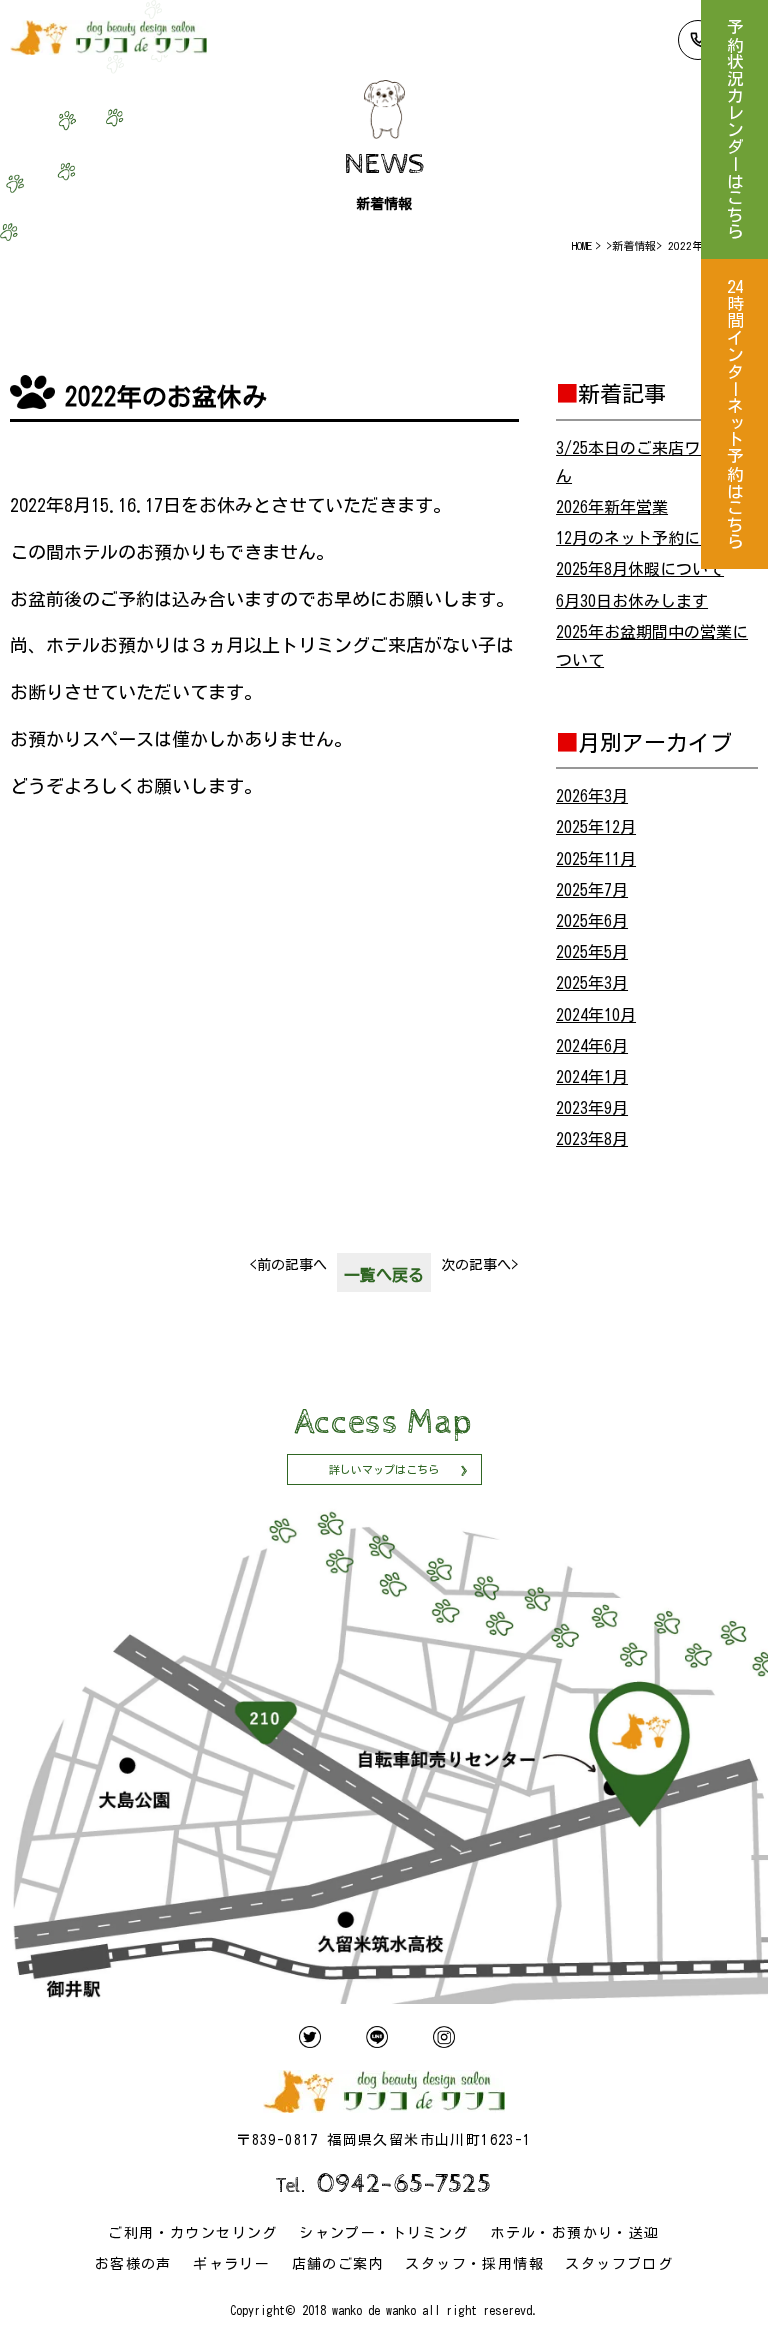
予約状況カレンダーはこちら (734, 129)
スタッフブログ (619, 2264)
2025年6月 (592, 921)
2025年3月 (592, 983)
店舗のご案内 (338, 2264)
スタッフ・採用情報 (474, 2264)
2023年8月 (592, 1139)
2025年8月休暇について (640, 569)
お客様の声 (133, 2264)
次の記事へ (479, 1265)
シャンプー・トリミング (383, 2233)
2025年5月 (592, 952)
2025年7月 (592, 890)
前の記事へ (288, 1265)
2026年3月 (592, 796)
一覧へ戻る (384, 1275)
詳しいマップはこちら (384, 1469)
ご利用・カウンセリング (192, 2233)
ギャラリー (231, 2264)
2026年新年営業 (612, 507)
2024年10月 (596, 1015)
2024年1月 (592, 1077)
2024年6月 (592, 1046)
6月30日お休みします (632, 601)
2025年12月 (596, 827)
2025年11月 (596, 859)
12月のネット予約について (652, 538)
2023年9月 (592, 1108)
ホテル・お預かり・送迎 (574, 2233)
